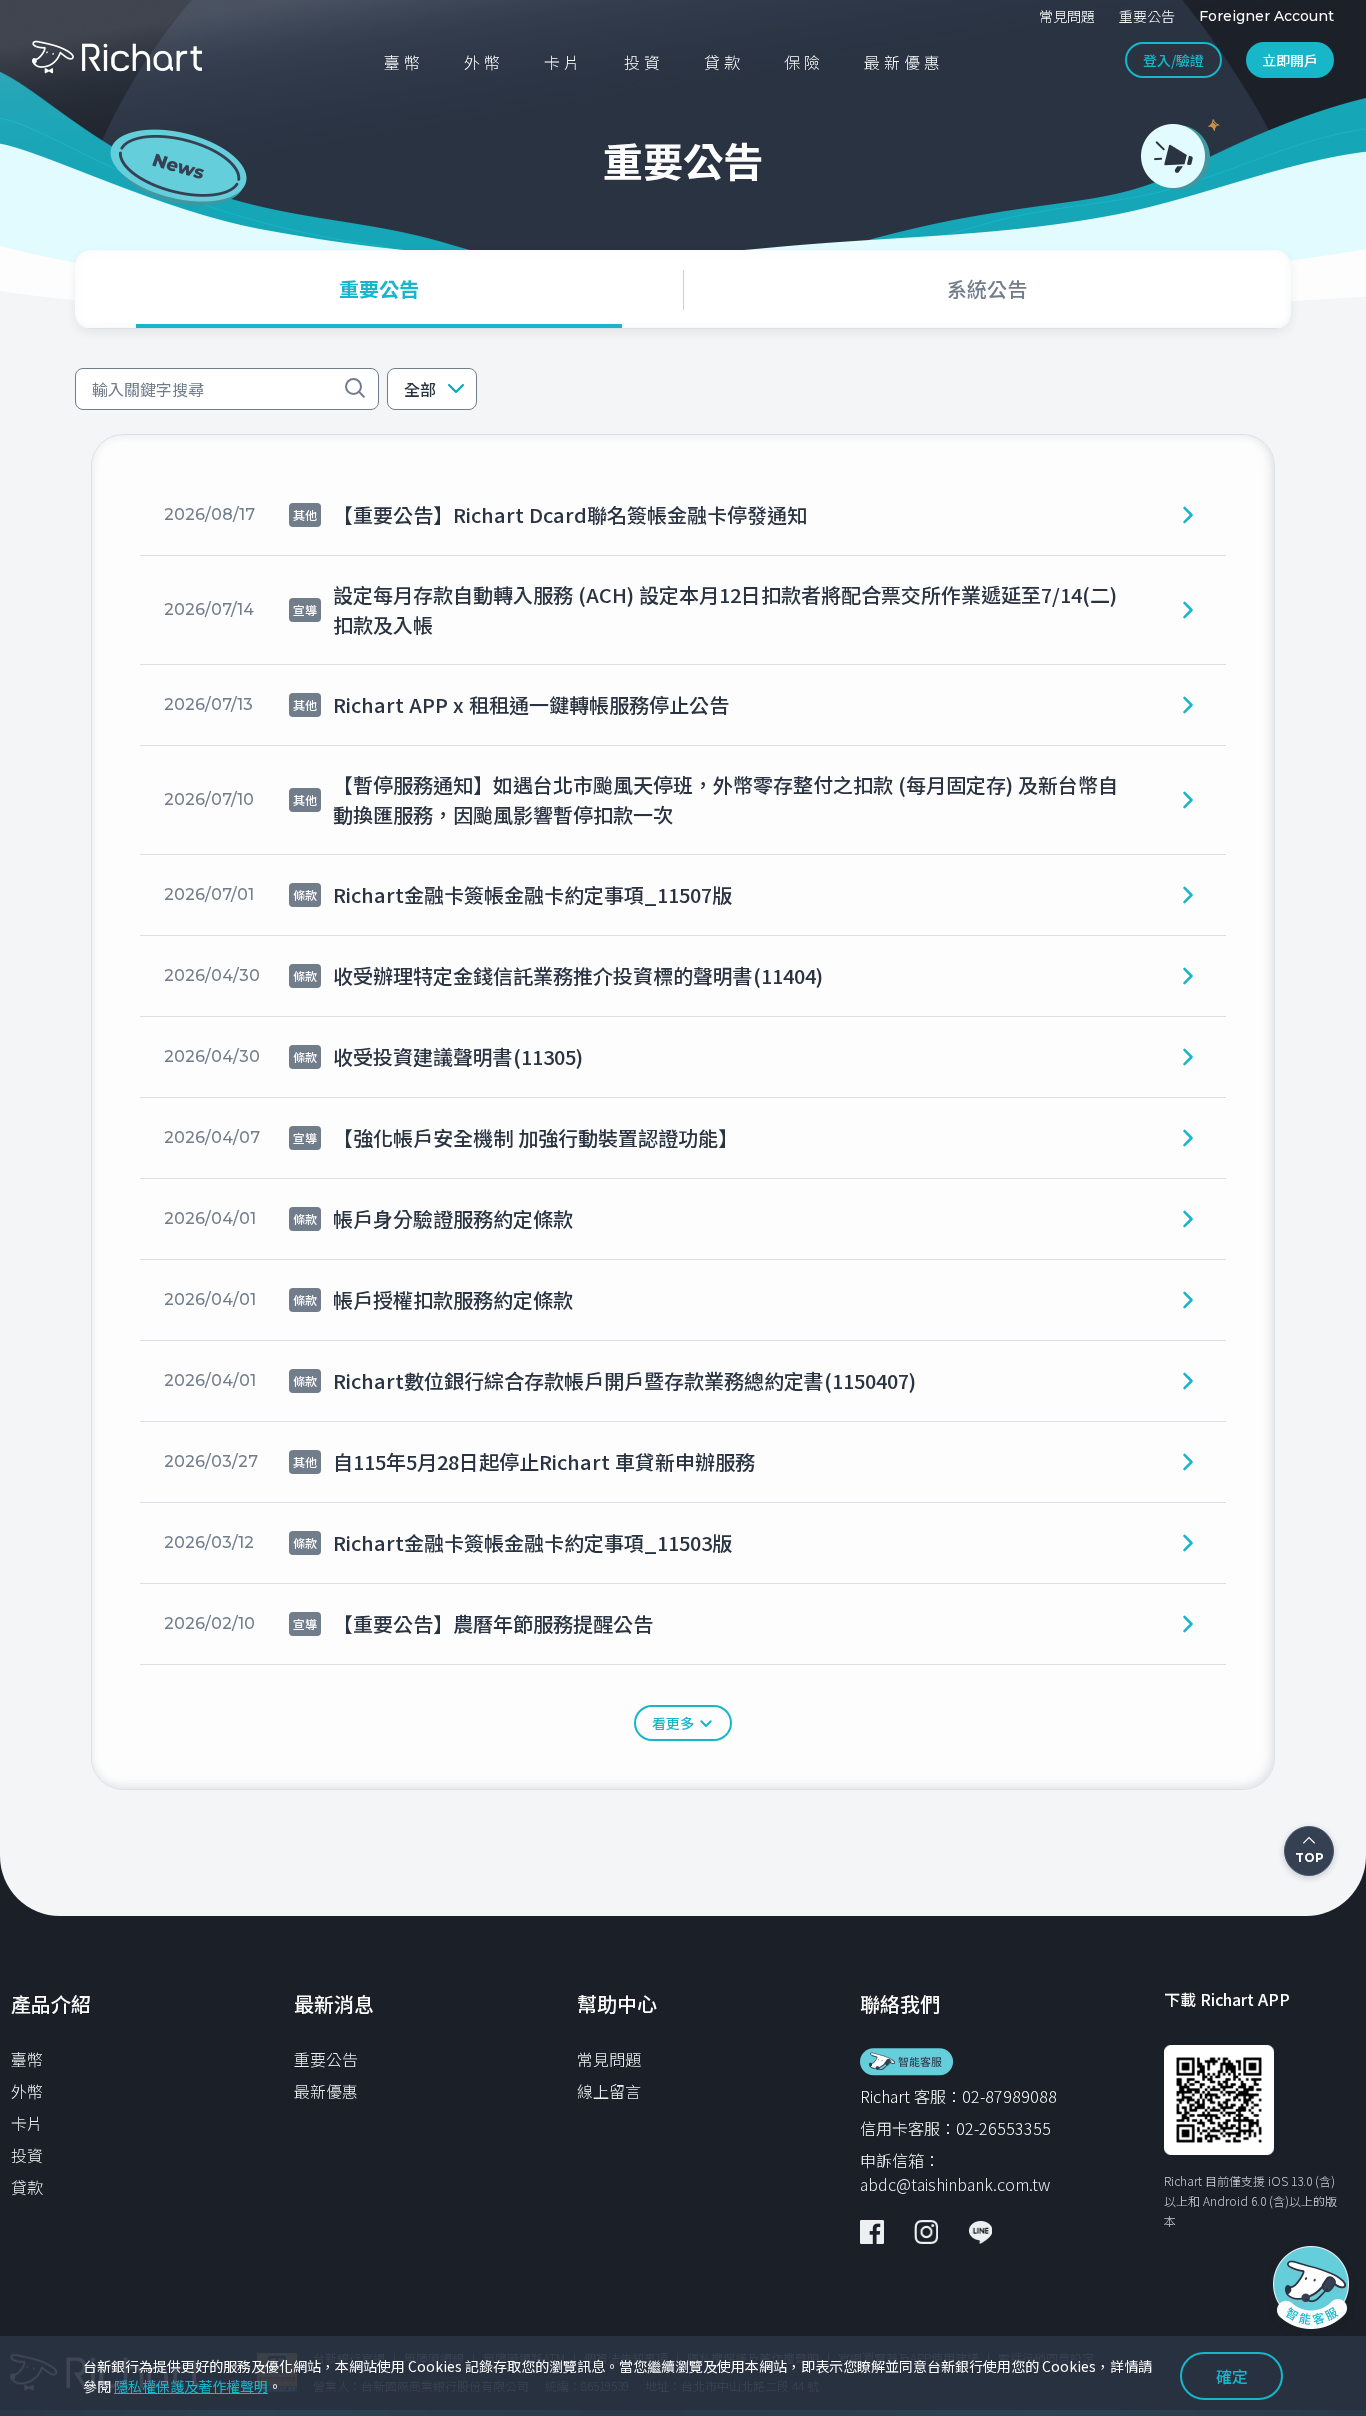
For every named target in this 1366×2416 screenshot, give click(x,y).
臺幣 (27, 2059)
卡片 (27, 2123)
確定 (1232, 2376)
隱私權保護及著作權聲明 (191, 2386)
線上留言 (609, 2091)
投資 (27, 2155)
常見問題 (609, 2059)
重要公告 (326, 2059)
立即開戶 (1290, 60)
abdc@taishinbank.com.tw (955, 2184)
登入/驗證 (1173, 60)
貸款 (27, 2187)
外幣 (27, 2091)
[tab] (379, 289)
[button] (432, 389)
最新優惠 (326, 2091)
